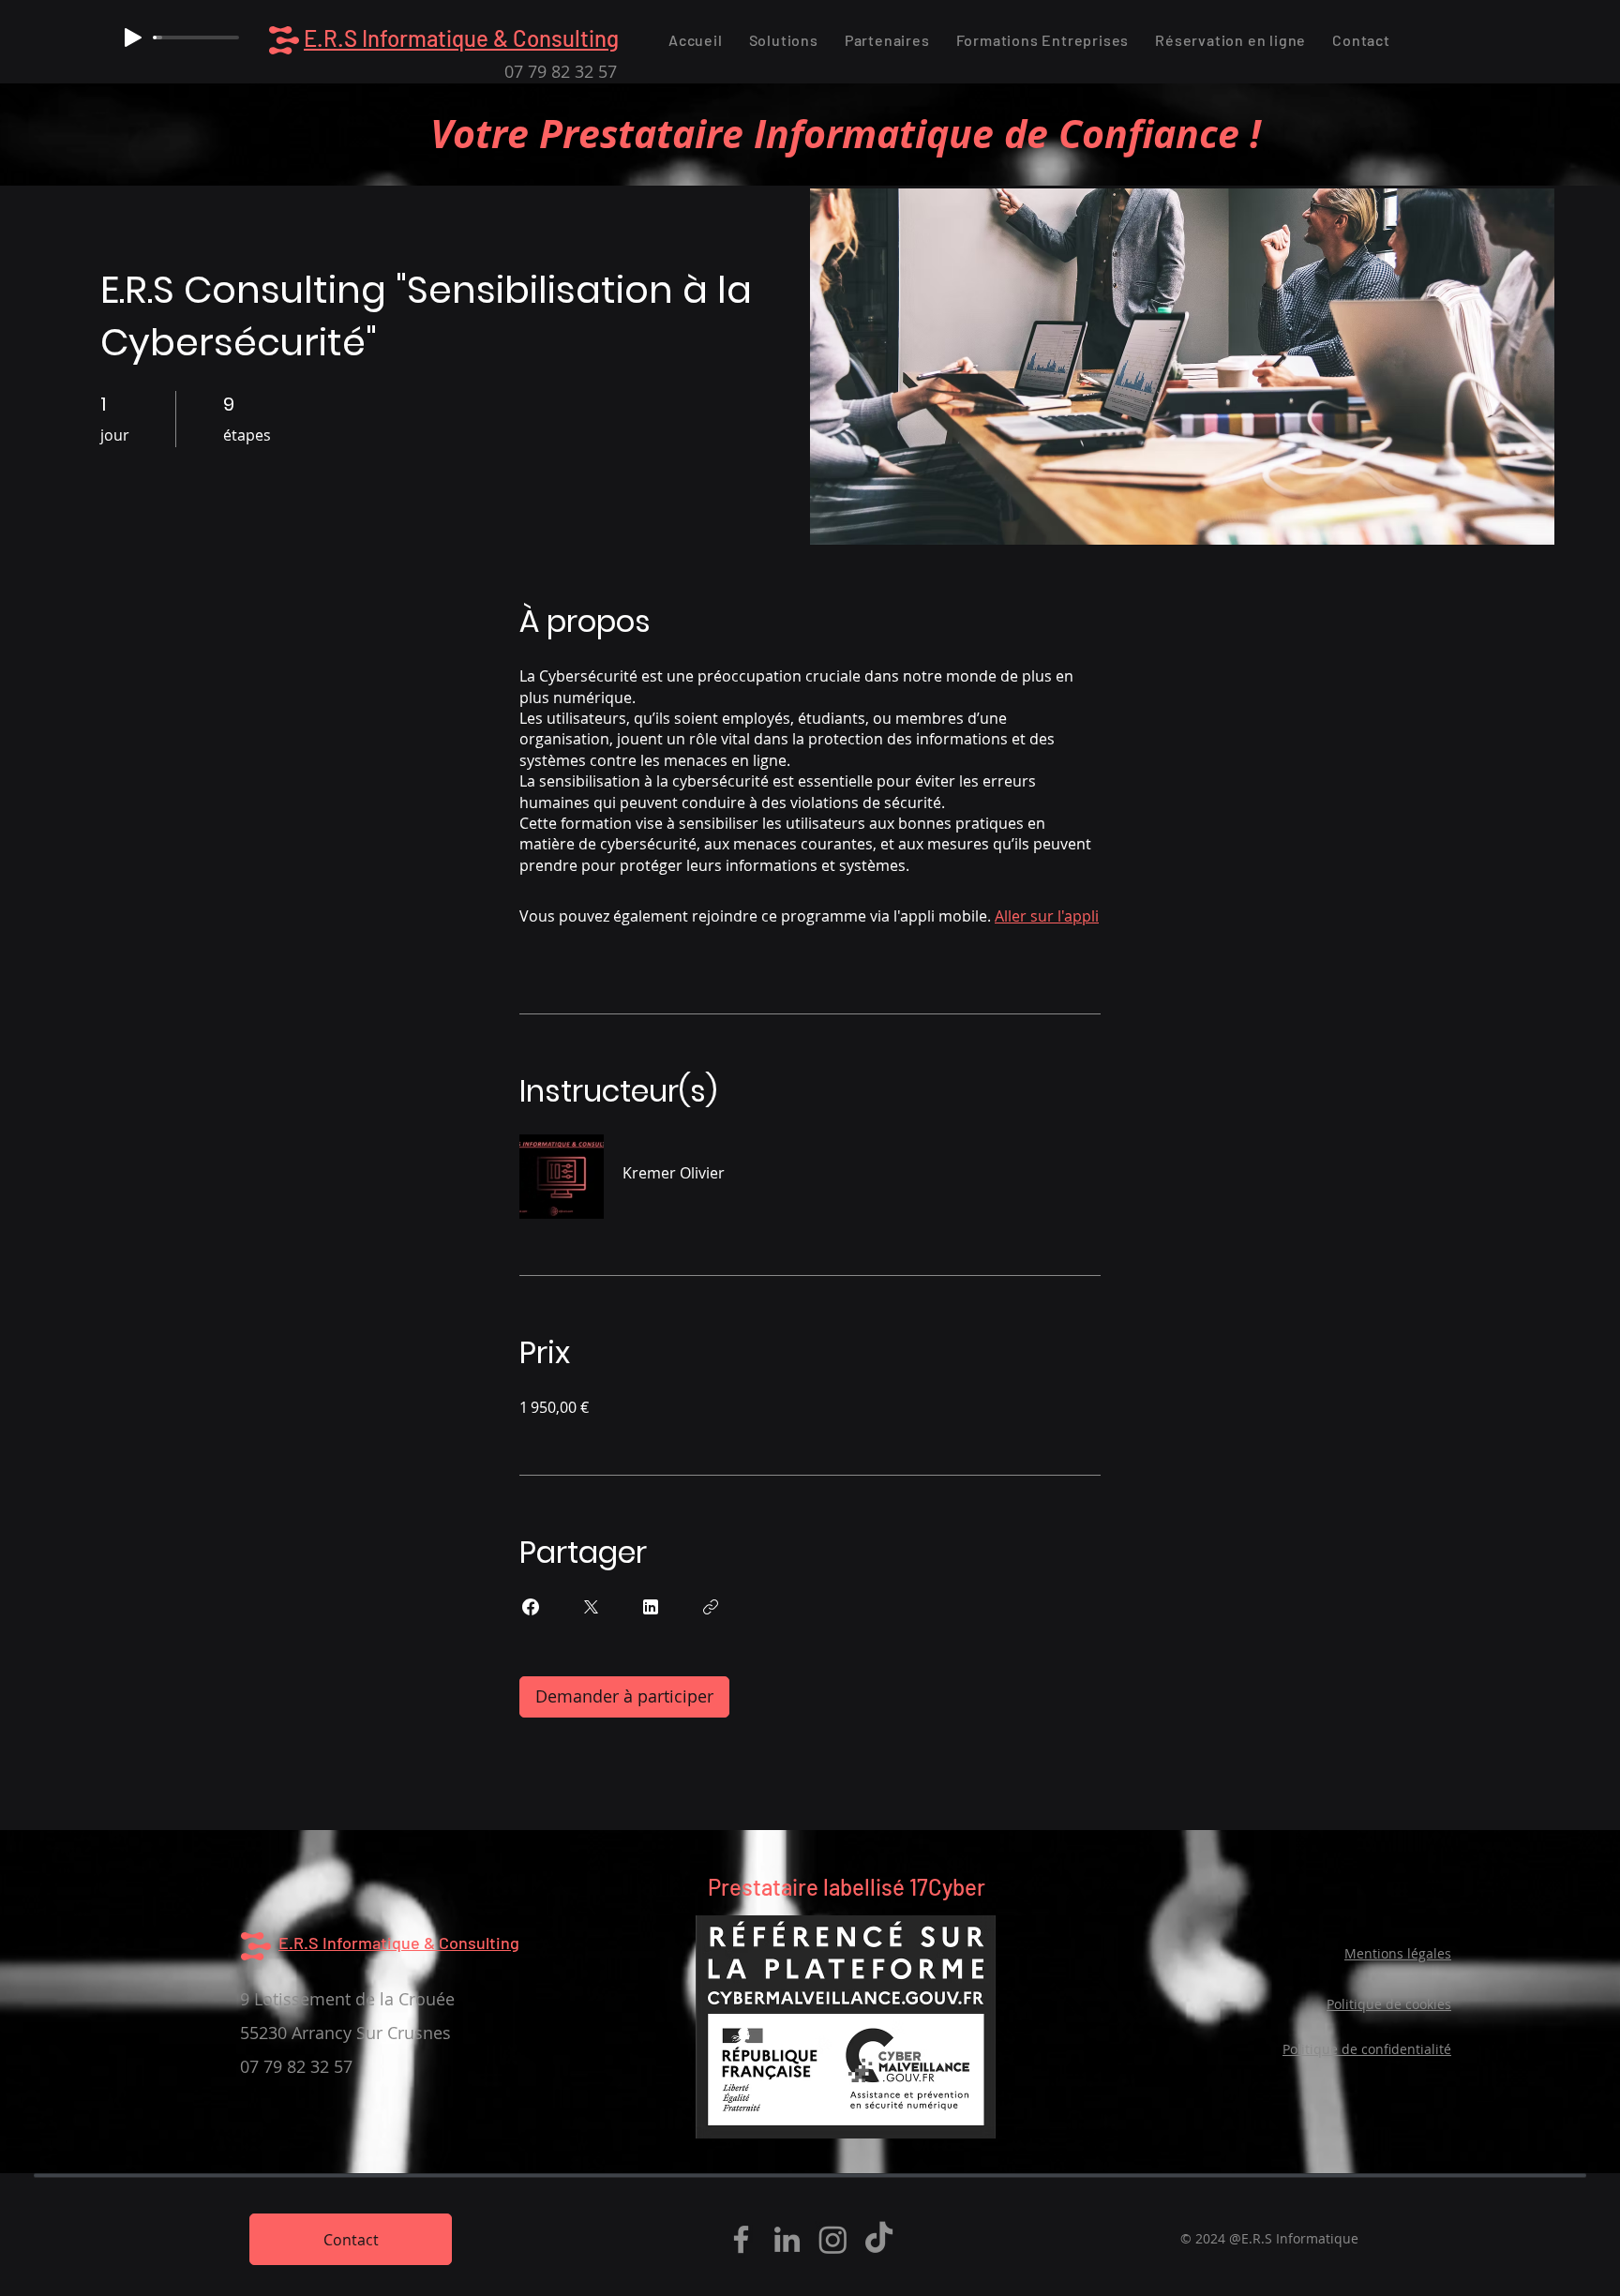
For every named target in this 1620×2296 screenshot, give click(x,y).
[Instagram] (833, 2239)
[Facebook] (741, 2239)
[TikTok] (879, 2239)
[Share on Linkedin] (651, 1607)
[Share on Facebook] (531, 1607)
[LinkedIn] (787, 2239)
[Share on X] (591, 1607)
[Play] (133, 38)
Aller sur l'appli (1047, 916)
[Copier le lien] (711, 1607)
